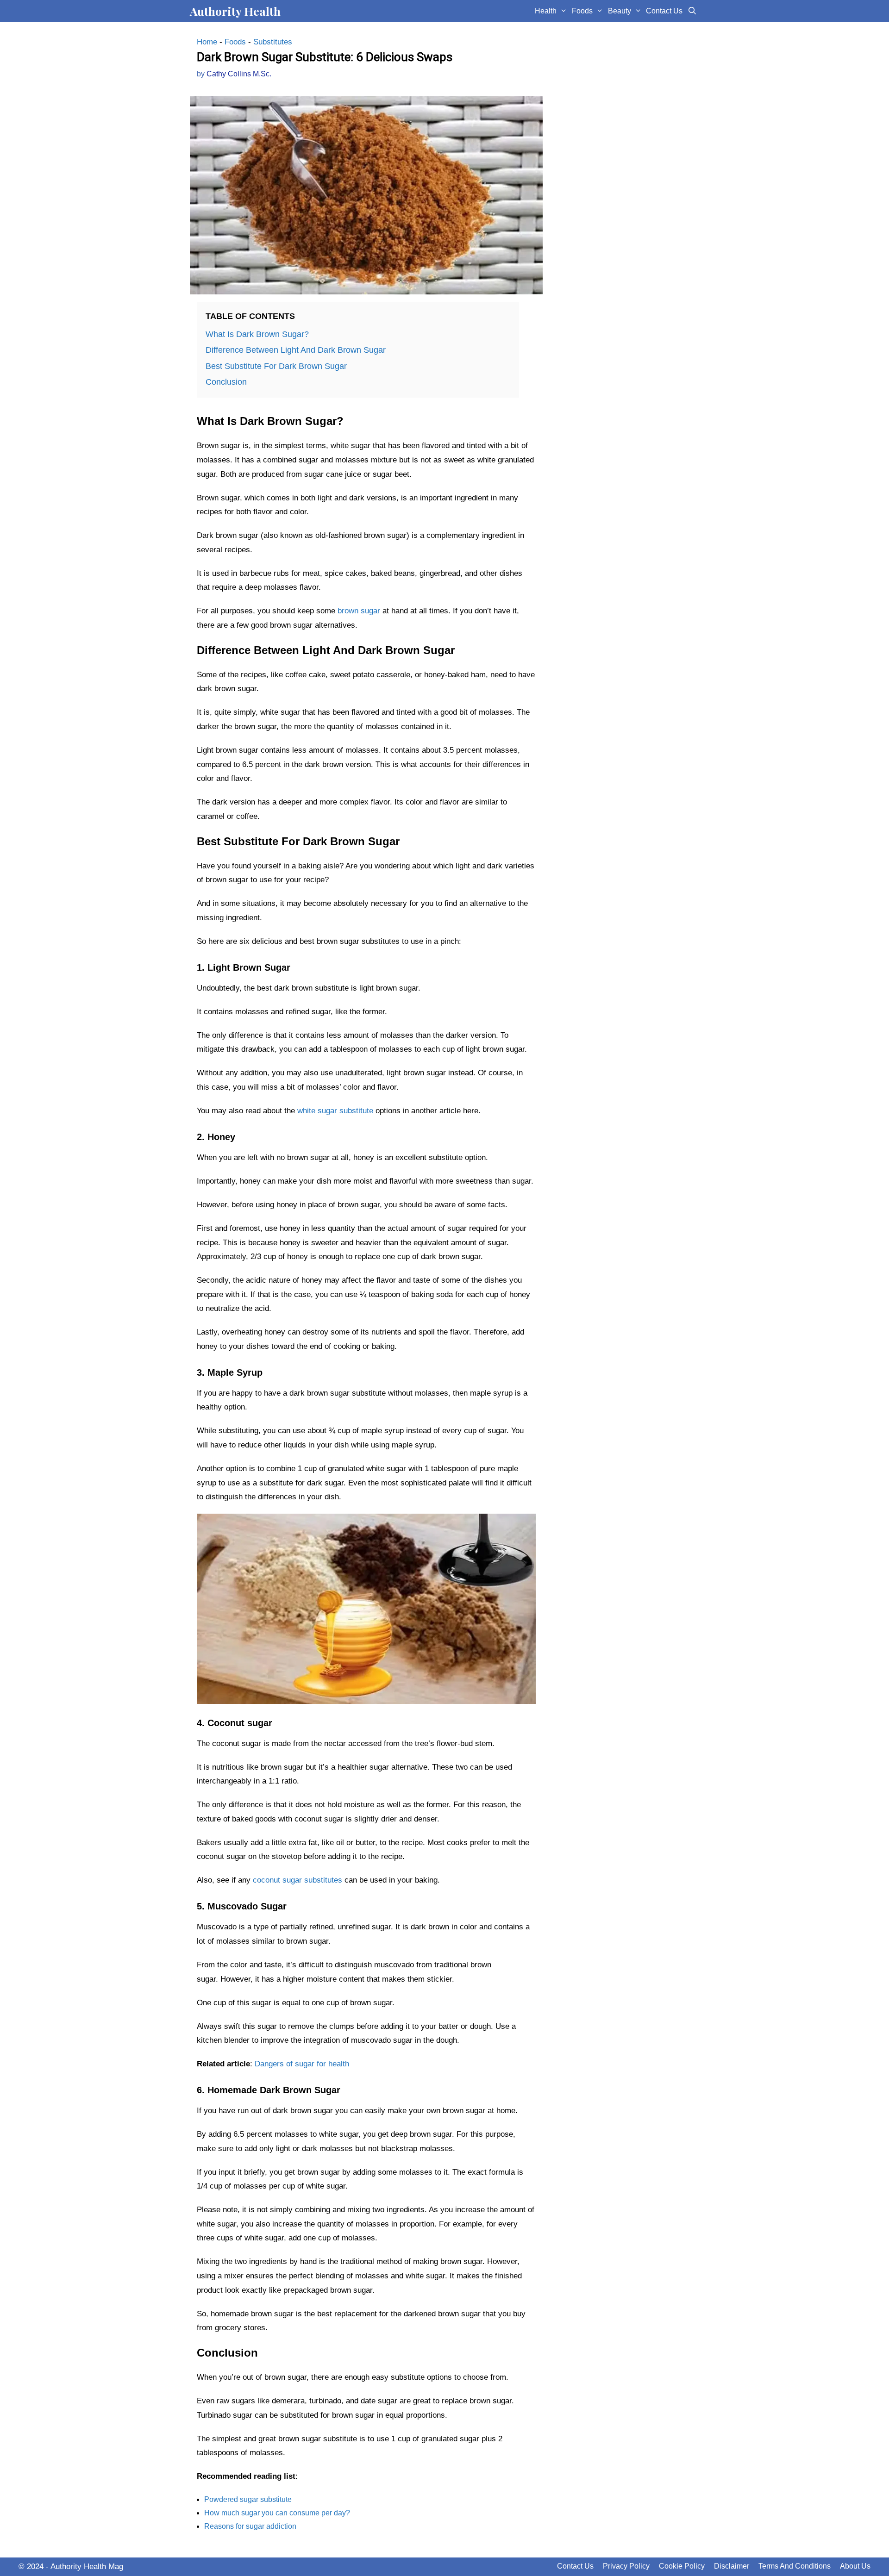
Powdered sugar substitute (248, 2499)
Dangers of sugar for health (302, 2064)
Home (207, 42)
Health (546, 11)
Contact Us (664, 11)
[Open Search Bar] (692, 11)
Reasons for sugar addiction (250, 2526)
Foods (582, 11)
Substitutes (273, 42)
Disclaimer (732, 2566)
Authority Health (235, 11)
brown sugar (359, 611)
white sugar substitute (335, 1111)
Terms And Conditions (795, 2566)
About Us (855, 2566)
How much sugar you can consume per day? (277, 2513)
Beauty (620, 11)
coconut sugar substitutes (297, 1880)
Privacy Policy (626, 2566)
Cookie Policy (682, 2566)
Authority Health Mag (87, 2567)
